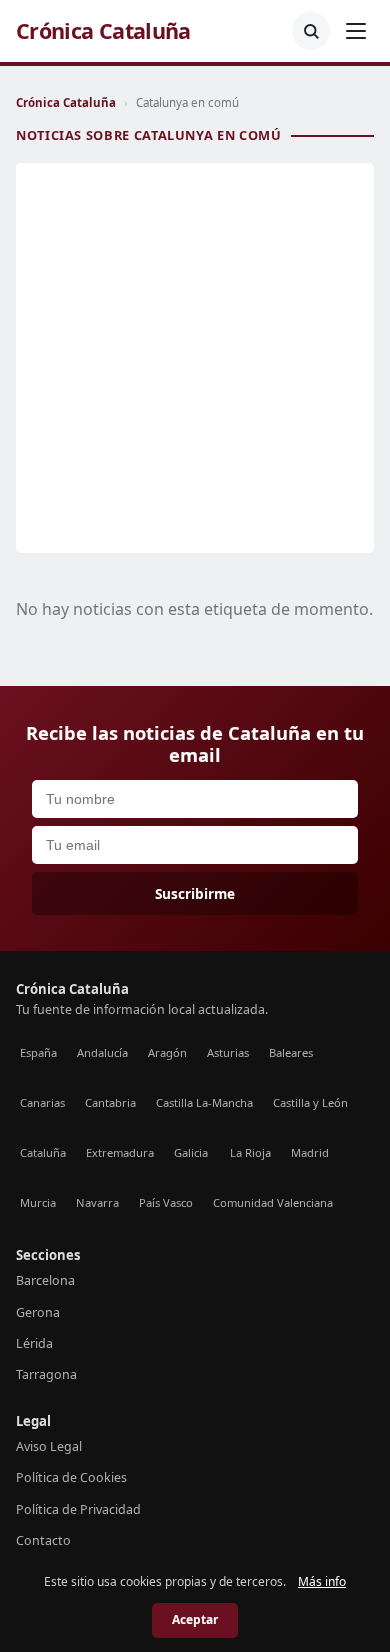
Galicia (191, 1152)
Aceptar (195, 1619)
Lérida (34, 1343)
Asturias (228, 1052)
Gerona (38, 1312)
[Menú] (356, 31)
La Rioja (250, 1152)
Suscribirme (195, 893)
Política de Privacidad (78, 1509)
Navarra (97, 1202)
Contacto (43, 1540)
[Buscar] (311, 31)
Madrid (310, 1152)
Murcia (38, 1202)
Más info (322, 1581)
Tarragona (46, 1374)
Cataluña (43, 1152)
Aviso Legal (49, 1446)
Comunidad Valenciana (273, 1202)
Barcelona (45, 1280)
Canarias (42, 1102)
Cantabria (110, 1102)
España (38, 1052)
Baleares (291, 1052)
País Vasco (166, 1202)
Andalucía (102, 1052)
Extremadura (120, 1152)
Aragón (167, 1052)
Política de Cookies (71, 1477)
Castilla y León (310, 1102)
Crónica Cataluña (103, 31)
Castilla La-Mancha (204, 1102)
